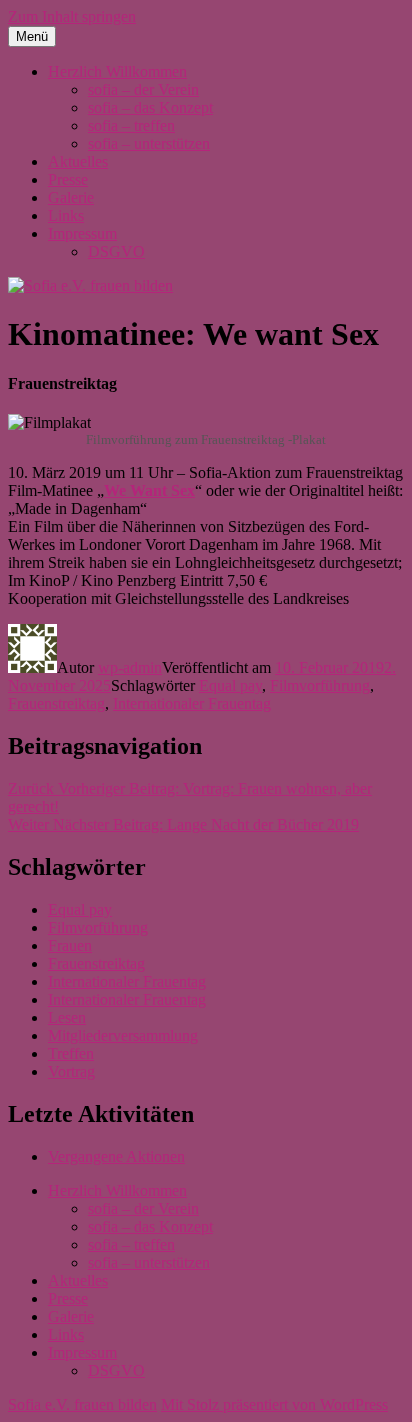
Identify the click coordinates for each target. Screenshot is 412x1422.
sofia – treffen (131, 125)
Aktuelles (78, 161)
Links (66, 215)
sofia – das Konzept (150, 107)
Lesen (67, 1017)
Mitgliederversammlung (123, 1035)
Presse (68, 179)
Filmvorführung (320, 685)
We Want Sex (149, 490)
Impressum (82, 233)
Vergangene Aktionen (116, 1156)
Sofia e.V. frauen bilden (82, 1404)
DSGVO (116, 251)
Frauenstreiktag (56, 703)
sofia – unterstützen (149, 143)
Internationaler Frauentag (192, 703)
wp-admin (130, 667)
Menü (32, 36)
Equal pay (230, 685)
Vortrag (71, 1071)
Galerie (71, 197)
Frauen (70, 945)
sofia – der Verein (143, 89)
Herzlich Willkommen (117, 71)
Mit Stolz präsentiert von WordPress (274, 1404)
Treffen (71, 1053)
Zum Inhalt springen (72, 16)
